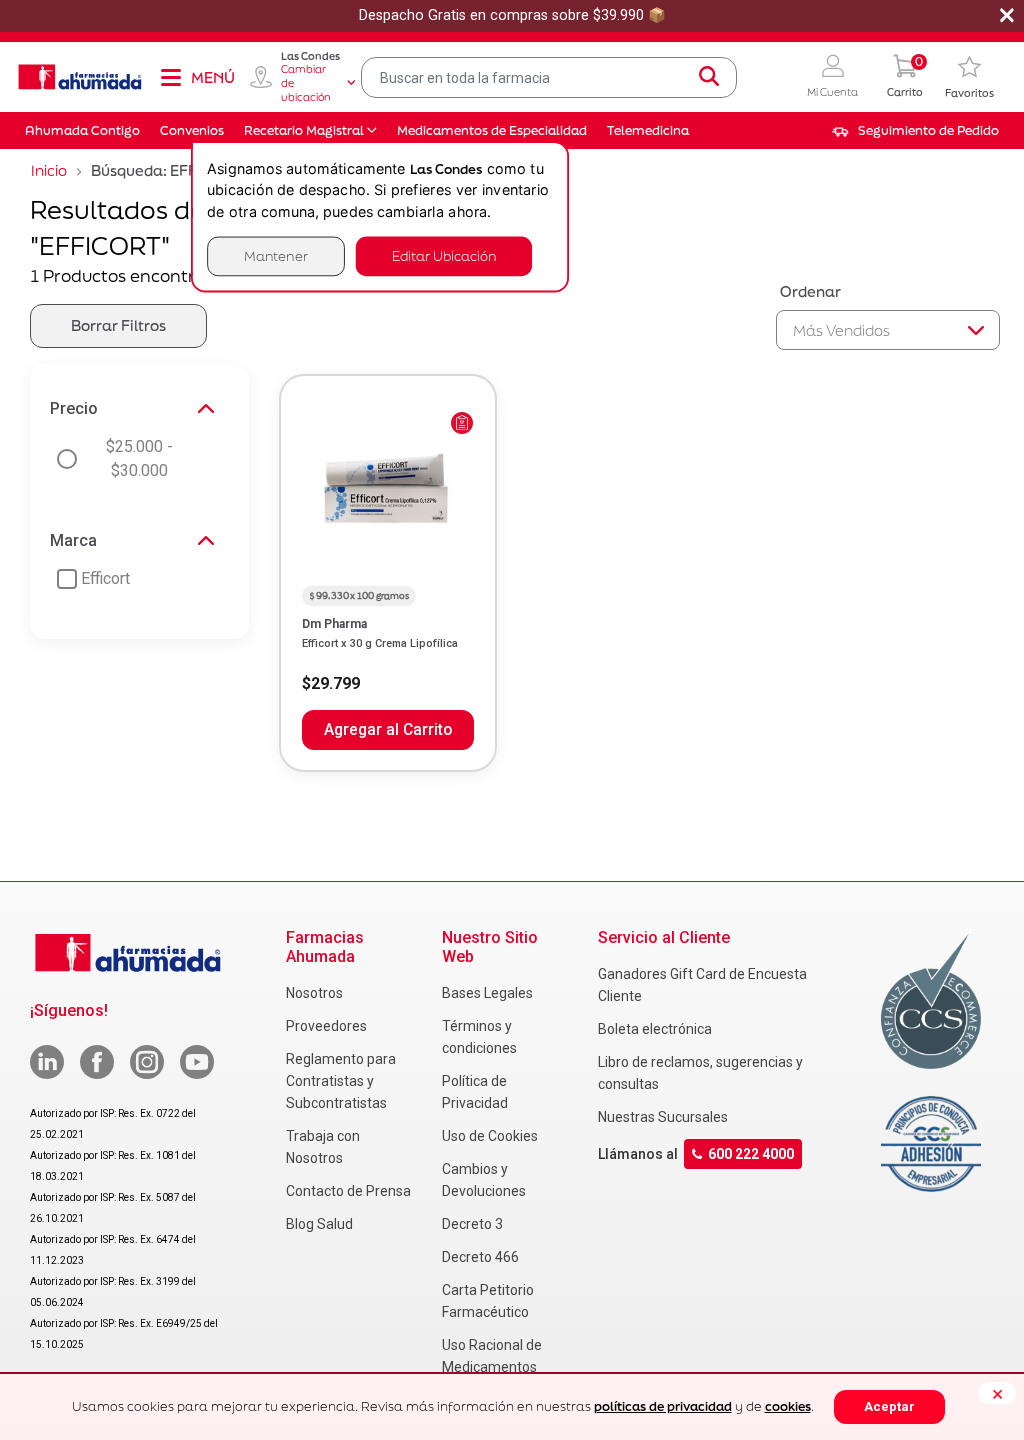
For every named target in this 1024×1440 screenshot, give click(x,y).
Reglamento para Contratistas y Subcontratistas (341, 1081)
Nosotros (314, 993)
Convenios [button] (192, 130)
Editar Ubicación (444, 255)
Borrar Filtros (118, 325)
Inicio (49, 170)
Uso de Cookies (490, 1136)
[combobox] (549, 77)
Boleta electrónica (655, 1029)
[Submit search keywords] (709, 77)
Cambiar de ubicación (306, 83)
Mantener (276, 255)
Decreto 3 (472, 1224)
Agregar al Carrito (388, 730)
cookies (788, 1406)
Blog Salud (319, 1224)
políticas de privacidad (663, 1406)
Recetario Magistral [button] (304, 130)
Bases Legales (487, 993)
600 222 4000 (751, 1154)
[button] (832, 77)
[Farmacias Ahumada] (80, 77)
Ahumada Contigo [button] (82, 130)
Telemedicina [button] (648, 130)
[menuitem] (915, 131)
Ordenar (810, 291)
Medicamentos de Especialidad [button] (492, 130)
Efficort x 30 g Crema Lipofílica (380, 643)
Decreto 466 (480, 1257)
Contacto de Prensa (348, 1191)
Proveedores (326, 1026)
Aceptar (889, 1406)
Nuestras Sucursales (663, 1117)
